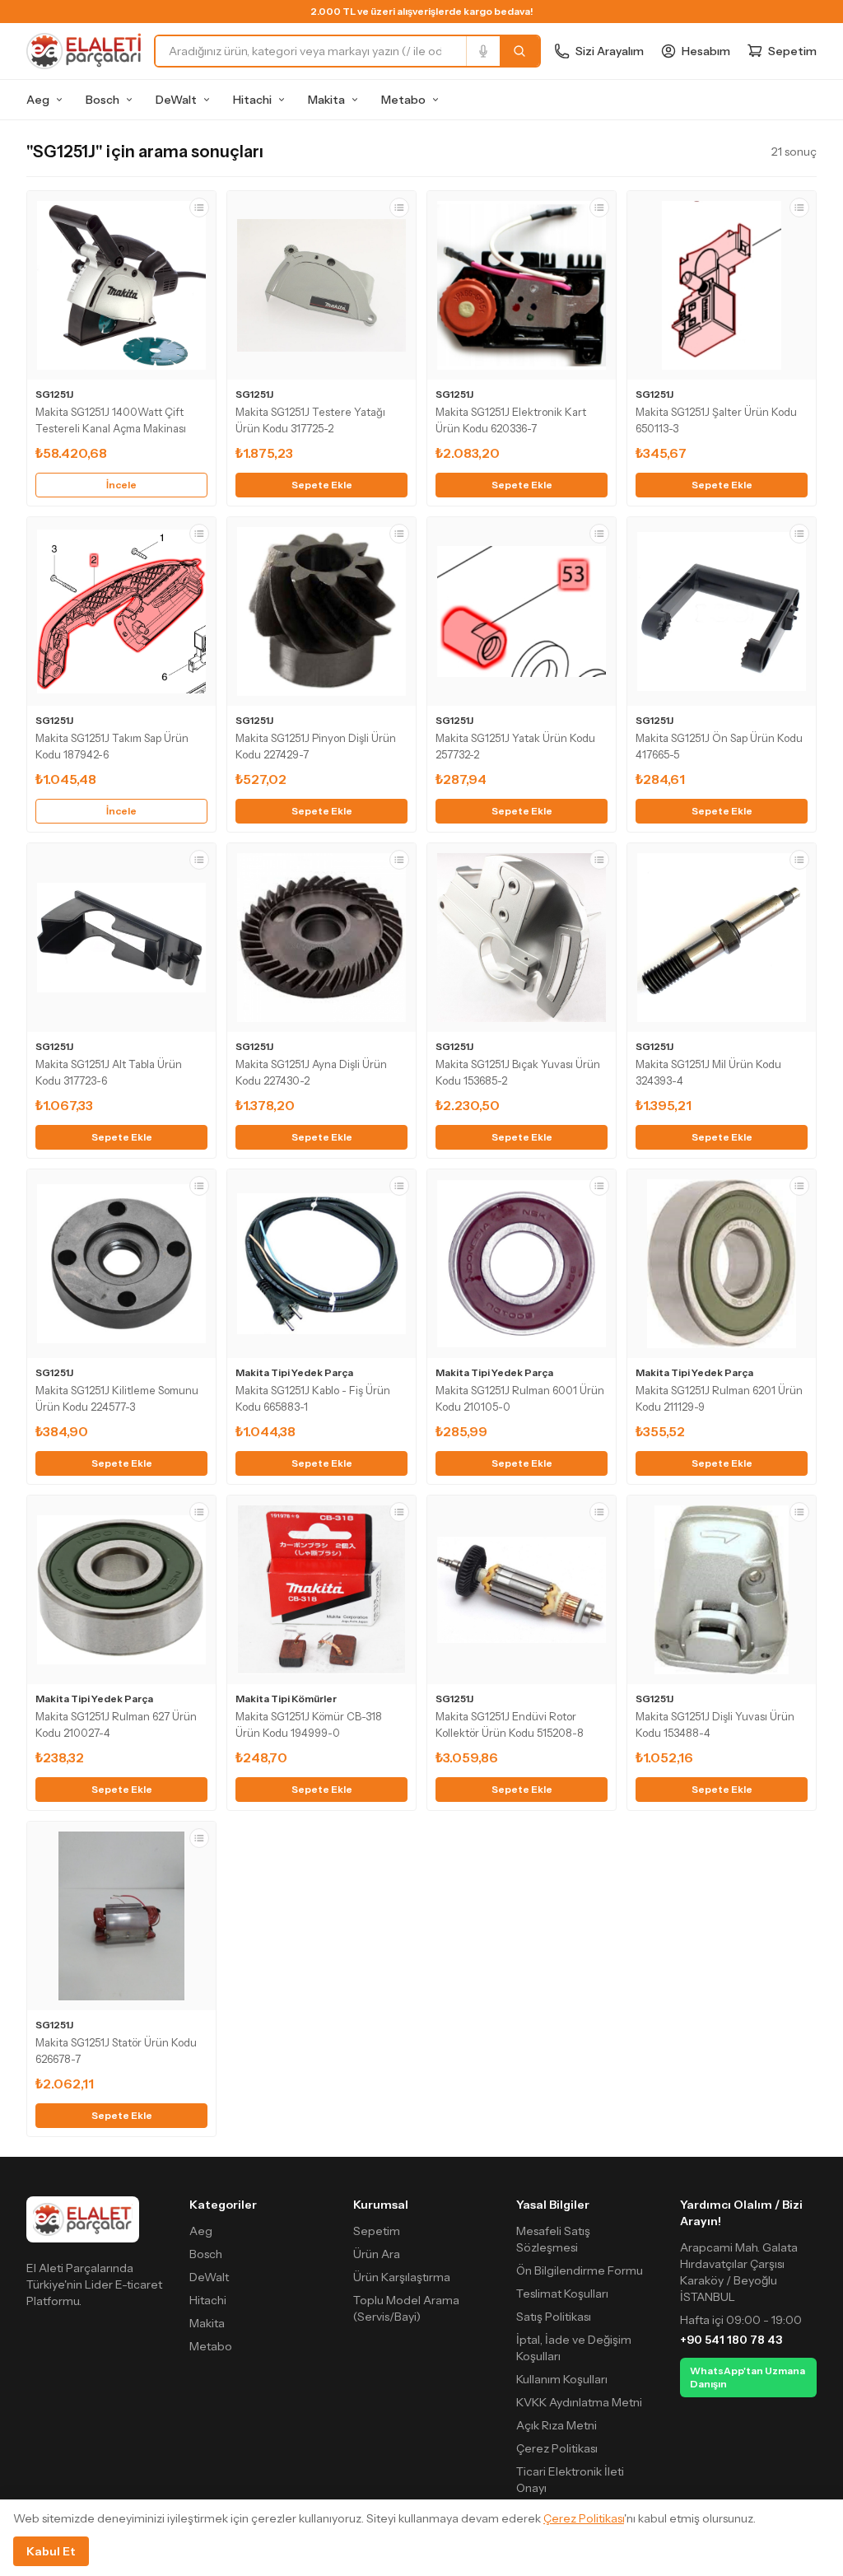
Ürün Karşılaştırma (402, 2277)
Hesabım (706, 51)
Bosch (102, 100)
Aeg (38, 100)
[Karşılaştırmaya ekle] (199, 208)
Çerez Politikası (557, 2448)
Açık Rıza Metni (557, 2425)
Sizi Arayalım (610, 51)
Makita (326, 100)
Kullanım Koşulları (562, 2379)
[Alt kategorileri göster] (59, 100)
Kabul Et (51, 2551)
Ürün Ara (377, 2254)
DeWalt (176, 100)
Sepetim (377, 2231)
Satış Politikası (554, 2317)
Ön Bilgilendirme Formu (580, 2270)
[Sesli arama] (483, 51)
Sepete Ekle (322, 485)
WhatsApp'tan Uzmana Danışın (748, 2377)
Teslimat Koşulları (562, 2294)
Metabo (403, 100)
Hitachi (252, 100)
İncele (121, 485)
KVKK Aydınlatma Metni (579, 2402)
